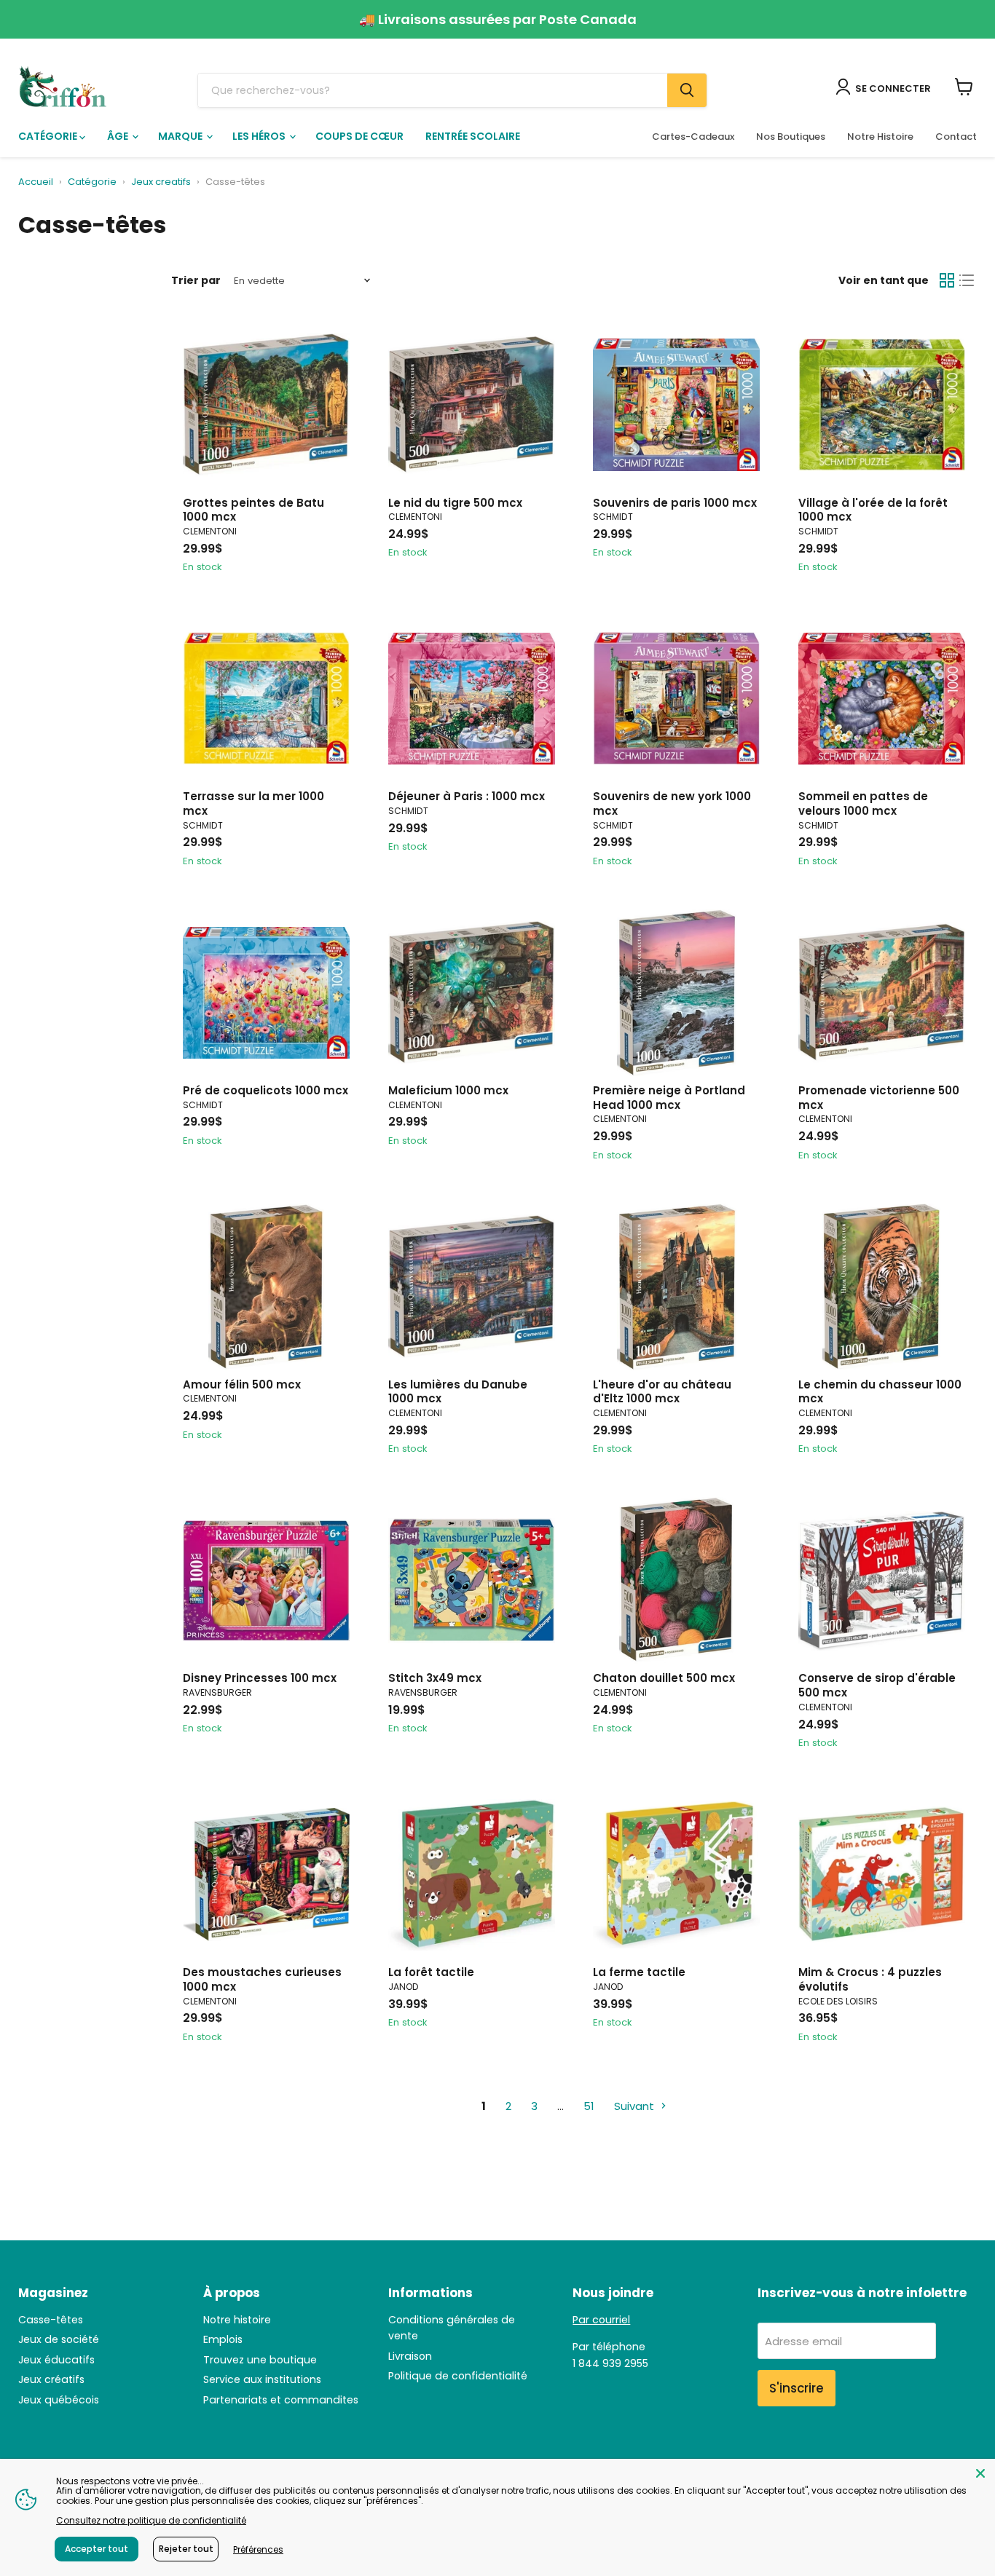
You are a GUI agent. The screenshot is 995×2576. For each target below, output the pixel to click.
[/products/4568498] (266, 1287)
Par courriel (601, 2320)
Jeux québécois (59, 2400)
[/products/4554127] (882, 1580)
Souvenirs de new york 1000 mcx (672, 803)
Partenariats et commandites (281, 2400)
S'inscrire (797, 2388)
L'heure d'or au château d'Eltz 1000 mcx (662, 1392)
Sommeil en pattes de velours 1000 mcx (863, 803)
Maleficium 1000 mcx (448, 1090)
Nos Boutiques (791, 137)
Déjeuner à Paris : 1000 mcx (467, 796)
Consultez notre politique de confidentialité (151, 2520)
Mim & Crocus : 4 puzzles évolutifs (870, 1979)
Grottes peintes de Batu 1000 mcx (253, 510)
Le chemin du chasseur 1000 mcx (880, 1392)
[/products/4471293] (266, 1580)
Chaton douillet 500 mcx (664, 1678)
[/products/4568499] (472, 405)
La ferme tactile (639, 1972)
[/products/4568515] (882, 1287)
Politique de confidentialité (458, 2376)
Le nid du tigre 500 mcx (455, 503)
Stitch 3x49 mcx (435, 1678)
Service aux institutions (262, 2379)
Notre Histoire (880, 137)
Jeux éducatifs (56, 2360)
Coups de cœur (359, 136)
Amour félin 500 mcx (242, 1384)
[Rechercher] (687, 90)
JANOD (404, 1987)
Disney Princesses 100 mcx (260, 1678)
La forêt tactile (431, 1972)
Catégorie (49, 136)
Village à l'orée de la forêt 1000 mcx (873, 510)
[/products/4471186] (676, 699)
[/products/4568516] (676, 1580)
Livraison (410, 2356)
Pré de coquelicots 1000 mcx (266, 1090)
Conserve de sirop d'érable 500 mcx (877, 1685)
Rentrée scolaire (473, 136)
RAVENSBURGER (217, 1692)
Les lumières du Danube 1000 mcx (458, 1392)
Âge (119, 136)
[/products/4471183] (882, 699)
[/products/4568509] (676, 1287)
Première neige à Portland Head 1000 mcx (669, 1098)
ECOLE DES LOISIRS (838, 2001)
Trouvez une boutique (260, 2360)
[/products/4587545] (882, 1874)
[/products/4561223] (472, 1874)
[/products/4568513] (472, 993)
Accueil (36, 182)
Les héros (260, 136)
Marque (181, 136)
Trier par (196, 280)
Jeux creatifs (161, 182)
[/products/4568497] (882, 993)
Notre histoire (237, 2320)
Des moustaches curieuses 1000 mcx (262, 1979)
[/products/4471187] (266, 699)
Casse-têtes (51, 2320)
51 (589, 2106)
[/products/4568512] (472, 1287)
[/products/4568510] (676, 993)
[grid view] (947, 281)
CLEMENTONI (210, 531)
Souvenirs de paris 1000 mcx (675, 503)
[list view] (967, 281)
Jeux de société (59, 2339)
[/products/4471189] (266, 993)
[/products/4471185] (676, 405)
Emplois (223, 2339)
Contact (956, 137)
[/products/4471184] (472, 699)
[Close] (980, 2473)
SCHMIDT (613, 517)
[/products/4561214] (676, 1874)
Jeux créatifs (51, 2379)
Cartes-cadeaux (693, 137)
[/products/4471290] (472, 1580)
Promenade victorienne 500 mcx (879, 1098)
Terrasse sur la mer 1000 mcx (253, 803)
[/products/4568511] (266, 1874)
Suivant (636, 2106)
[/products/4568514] (266, 405)
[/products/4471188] (882, 405)
